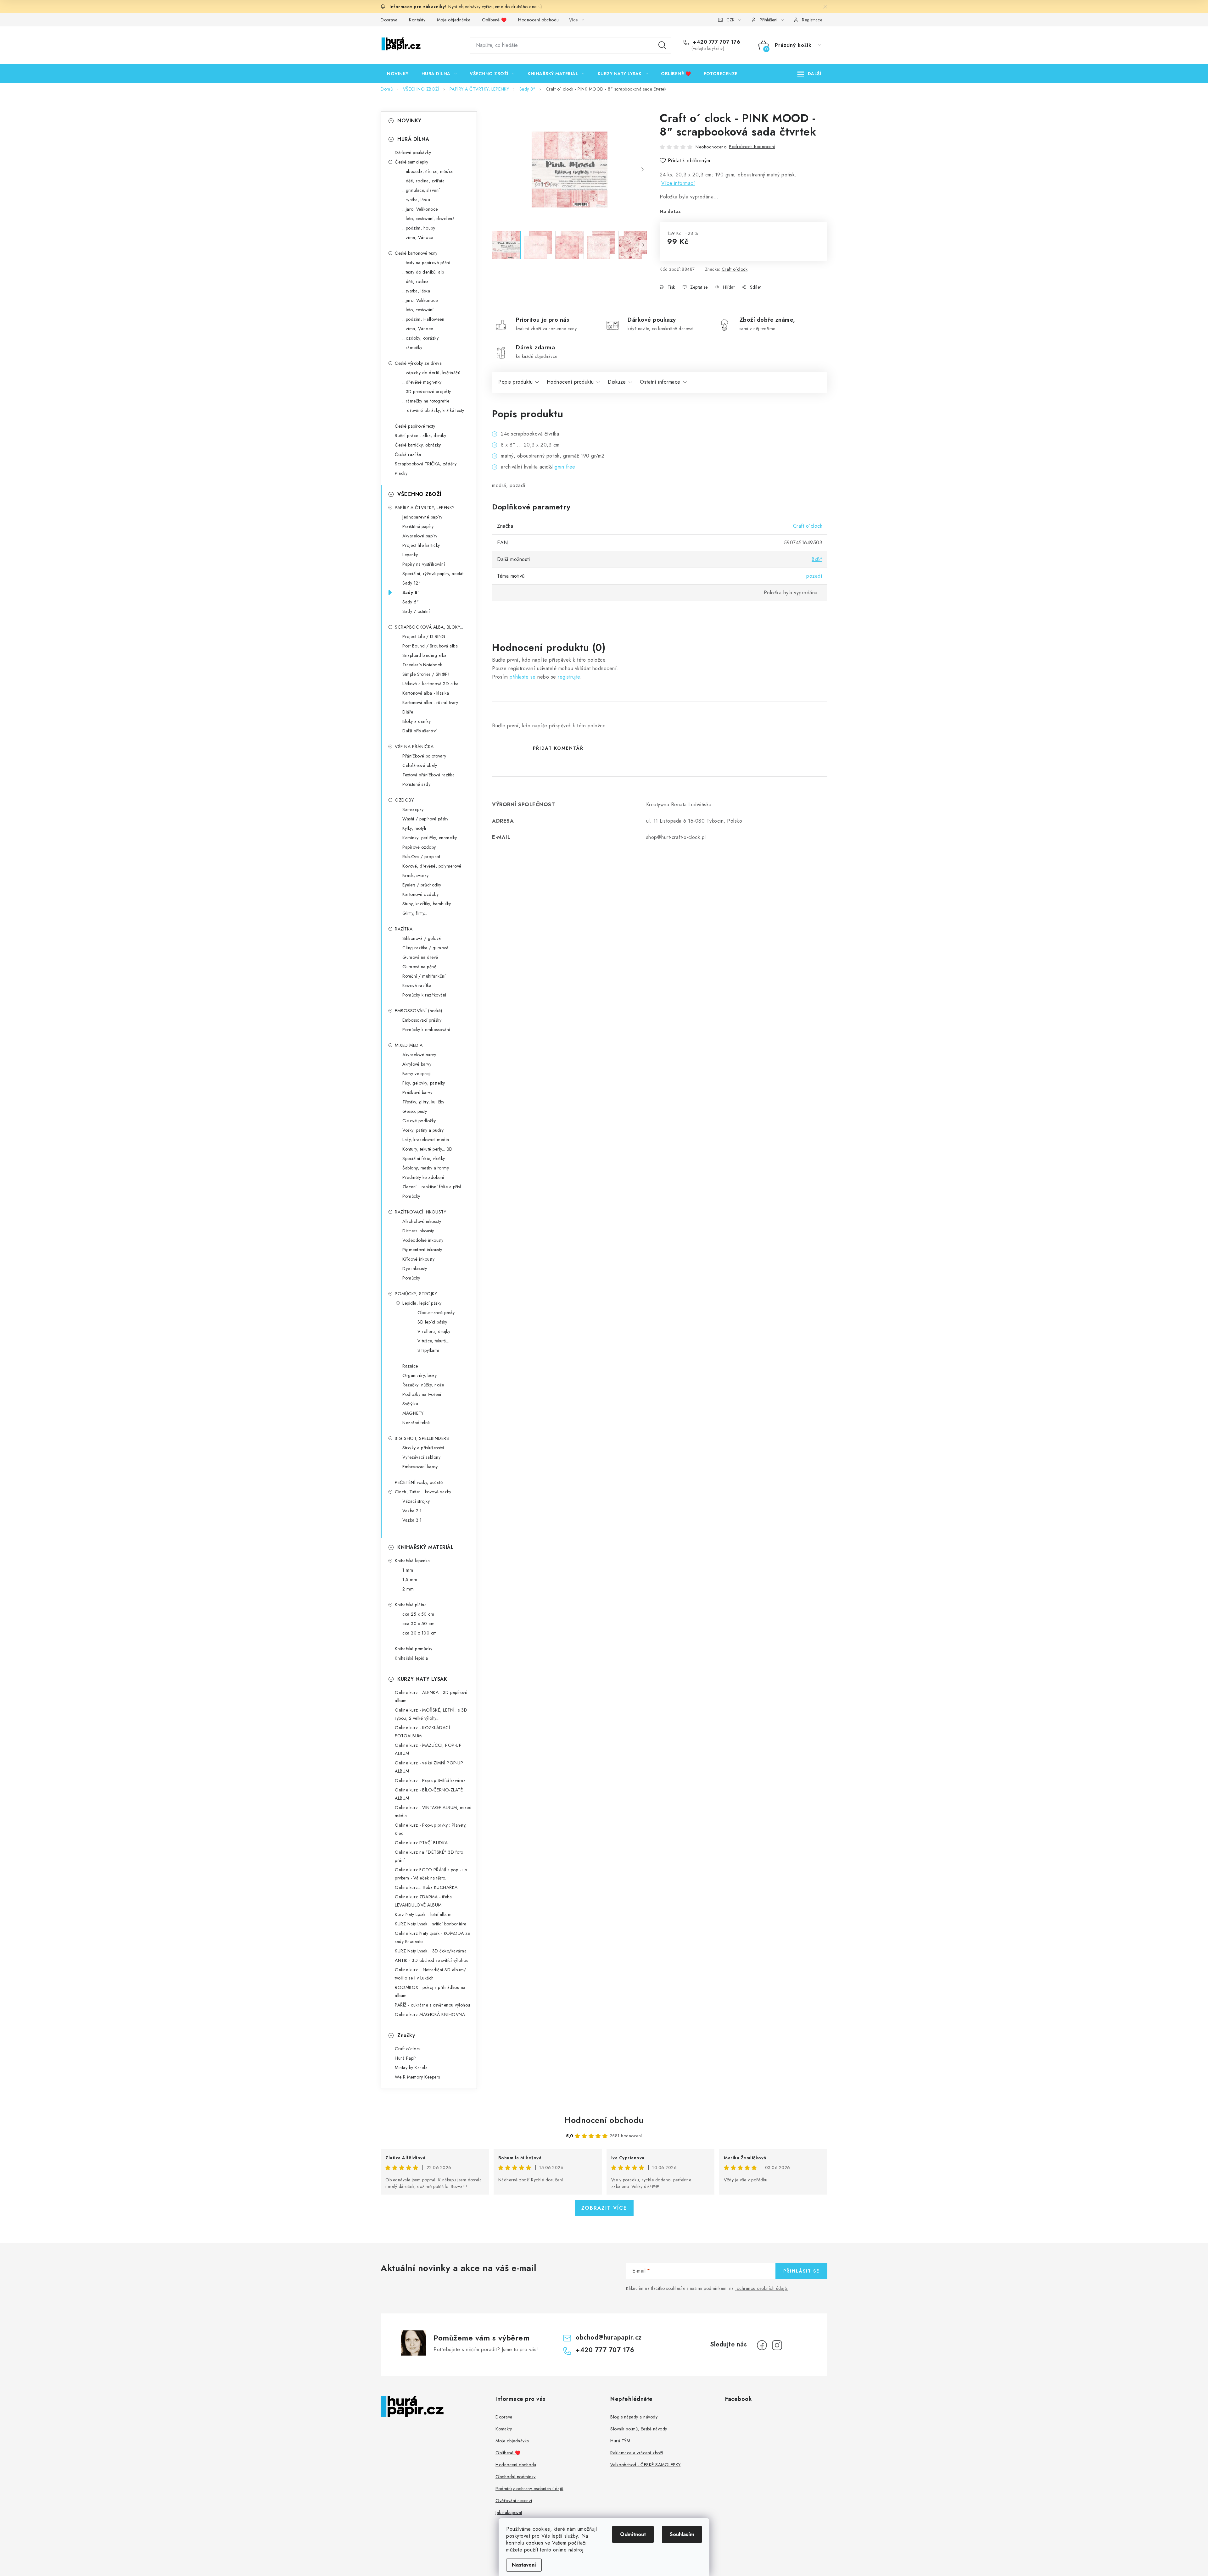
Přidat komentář (558, 748)
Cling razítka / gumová (425, 948)
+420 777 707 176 (716, 42)
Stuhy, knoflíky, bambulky (427, 904)
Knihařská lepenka (412, 1561)
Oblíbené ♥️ (494, 20)
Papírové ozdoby (419, 847)
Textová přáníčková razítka (428, 775)
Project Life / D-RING (424, 636)
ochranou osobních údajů (762, 2288)
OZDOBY (404, 800)
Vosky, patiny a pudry (423, 1130)
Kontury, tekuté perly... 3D (428, 1149)
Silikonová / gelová (422, 938)
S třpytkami (428, 1350)
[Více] (809, 74)
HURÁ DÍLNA (413, 139)
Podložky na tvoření (422, 1394)
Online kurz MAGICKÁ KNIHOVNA (430, 2014)
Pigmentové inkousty (422, 1250)
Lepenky (410, 555)
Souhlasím (682, 2534)
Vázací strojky (416, 1501)
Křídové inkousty (418, 1259)
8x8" (817, 559)
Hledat (662, 45)
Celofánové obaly (420, 765)
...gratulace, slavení (421, 190)
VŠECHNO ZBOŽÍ (419, 494)
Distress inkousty (418, 1231)
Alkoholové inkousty (422, 1221)
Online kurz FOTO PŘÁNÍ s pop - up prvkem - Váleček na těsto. (431, 1874)
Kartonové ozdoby (420, 894)
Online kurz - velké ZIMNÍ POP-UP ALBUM (429, 1767)
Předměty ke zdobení (423, 1177)
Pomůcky (411, 1196)
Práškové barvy (417, 1092)
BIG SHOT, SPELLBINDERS (422, 1438)
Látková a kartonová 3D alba (431, 684)
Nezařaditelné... (418, 1423)
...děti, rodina (416, 281)
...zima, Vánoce (418, 237)
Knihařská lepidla (411, 1658)
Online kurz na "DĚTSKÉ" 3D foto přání (429, 1856)
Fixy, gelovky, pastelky (424, 1083)
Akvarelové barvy (419, 1055)
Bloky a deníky (417, 721)
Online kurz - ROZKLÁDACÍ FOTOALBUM (422, 1732)
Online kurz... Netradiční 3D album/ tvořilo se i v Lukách (431, 1974)
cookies (541, 2529)
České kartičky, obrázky (418, 445)
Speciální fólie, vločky (424, 1158)
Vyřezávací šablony (421, 1457)
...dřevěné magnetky (422, 382)
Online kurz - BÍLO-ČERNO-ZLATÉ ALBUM (429, 1794)
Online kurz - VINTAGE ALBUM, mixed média (433, 1812)
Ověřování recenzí (514, 2501)
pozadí (814, 576)
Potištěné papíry (418, 526)
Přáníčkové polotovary (424, 756)
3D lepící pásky (432, 1322)
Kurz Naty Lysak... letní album (423, 1914)
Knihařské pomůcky (414, 1649)
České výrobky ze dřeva (418, 363)
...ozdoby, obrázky (420, 338)
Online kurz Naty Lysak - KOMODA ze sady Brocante (432, 1937)
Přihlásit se (801, 2271)
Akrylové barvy (417, 1064)
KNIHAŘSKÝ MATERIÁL (425, 1547)
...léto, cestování (418, 310)
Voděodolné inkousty (423, 1240)
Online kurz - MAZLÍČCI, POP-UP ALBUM (428, 1749)
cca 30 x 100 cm (420, 1633)
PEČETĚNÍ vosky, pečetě (419, 1482)
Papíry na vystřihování (424, 564)
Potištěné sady (416, 784)
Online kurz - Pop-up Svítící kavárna (430, 1780)
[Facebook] (762, 2345)
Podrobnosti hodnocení (752, 147)
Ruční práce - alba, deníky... (422, 436)
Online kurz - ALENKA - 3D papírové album (431, 1696)
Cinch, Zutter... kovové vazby (423, 1492)
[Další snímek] (642, 169)
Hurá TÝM (620, 2441)
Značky (406, 2035)
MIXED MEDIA (409, 1045)
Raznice (410, 1366)
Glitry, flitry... (415, 913)
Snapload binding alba (425, 655)
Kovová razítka (417, 985)
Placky (401, 473)
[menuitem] (398, 74)
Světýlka (410, 1404)
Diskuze (617, 382)
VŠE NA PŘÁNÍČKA (414, 747)
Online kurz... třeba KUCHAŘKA (426, 1887)
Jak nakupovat (509, 2512)
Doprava (389, 20)
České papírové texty (415, 426)
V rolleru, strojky (434, 1331)
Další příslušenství (420, 731)
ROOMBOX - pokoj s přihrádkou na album (430, 1991)
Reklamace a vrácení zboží (637, 2453)
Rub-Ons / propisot (421, 857)
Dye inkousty (415, 1269)
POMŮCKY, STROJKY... (417, 1294)
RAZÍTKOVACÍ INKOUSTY (420, 1212)
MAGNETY (413, 1413)
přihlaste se (523, 677)
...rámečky (412, 347)
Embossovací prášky (422, 1020)
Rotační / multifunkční (424, 976)
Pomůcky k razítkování (424, 995)
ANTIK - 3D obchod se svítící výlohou (432, 1960)
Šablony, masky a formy (426, 1168)
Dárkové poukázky (413, 153)
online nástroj (568, 2550)
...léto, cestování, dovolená (428, 219)
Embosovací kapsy (420, 1467)
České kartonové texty (416, 253)
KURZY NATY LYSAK (422, 1679)
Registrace (812, 20)
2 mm (408, 1589)
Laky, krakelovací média (426, 1140)
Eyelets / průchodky (422, 885)
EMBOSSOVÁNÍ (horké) (419, 1011)
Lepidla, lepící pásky (422, 1303)
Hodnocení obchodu (539, 20)
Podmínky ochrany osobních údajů (529, 2489)
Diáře (408, 712)
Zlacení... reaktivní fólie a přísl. (432, 1187)
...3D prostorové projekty (427, 391)
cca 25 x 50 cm (418, 1614)
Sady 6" (411, 602)
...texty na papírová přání (426, 263)
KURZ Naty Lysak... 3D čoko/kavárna (431, 1951)
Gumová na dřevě (420, 957)
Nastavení (524, 2565)
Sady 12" (411, 583)
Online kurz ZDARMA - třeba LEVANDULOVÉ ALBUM (423, 1901)
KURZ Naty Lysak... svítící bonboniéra (431, 1924)
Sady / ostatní (416, 611)
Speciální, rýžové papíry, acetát (433, 574)
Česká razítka (408, 454)
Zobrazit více (604, 2208)
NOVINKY (409, 121)
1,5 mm (410, 1579)
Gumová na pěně (419, 967)
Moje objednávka (454, 20)
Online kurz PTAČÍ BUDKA (421, 1843)
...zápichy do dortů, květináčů (431, 373)
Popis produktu (515, 382)
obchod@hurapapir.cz (609, 2337)
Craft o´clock (735, 269)
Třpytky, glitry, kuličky (423, 1102)
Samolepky (413, 809)
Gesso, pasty (415, 1111)
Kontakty (417, 20)
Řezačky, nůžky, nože (423, 1385)
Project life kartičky (421, 545)
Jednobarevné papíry (422, 517)
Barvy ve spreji (417, 1074)
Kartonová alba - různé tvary (430, 702)
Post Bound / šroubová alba (430, 646)
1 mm (408, 1570)
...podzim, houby (419, 228)
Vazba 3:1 (412, 1520)
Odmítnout (633, 2534)
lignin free (564, 467)
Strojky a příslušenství (423, 1448)
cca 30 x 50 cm (418, 1624)
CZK (730, 20)
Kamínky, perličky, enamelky (430, 838)
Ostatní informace (660, 382)
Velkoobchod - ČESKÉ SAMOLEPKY (646, 2465)
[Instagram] (777, 2345)
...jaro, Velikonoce (420, 209)
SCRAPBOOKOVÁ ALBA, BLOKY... (429, 627)
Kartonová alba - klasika (426, 693)
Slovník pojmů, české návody (639, 2429)
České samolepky (412, 162)
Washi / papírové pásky (425, 819)
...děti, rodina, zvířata (423, 181)
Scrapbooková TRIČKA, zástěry (426, 464)
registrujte (569, 677)
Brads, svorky (416, 875)
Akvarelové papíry (420, 536)
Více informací (678, 183)
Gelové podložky (419, 1121)
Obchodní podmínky (516, 2477)
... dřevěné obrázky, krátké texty (433, 410)
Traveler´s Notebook (422, 665)
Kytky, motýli (414, 828)
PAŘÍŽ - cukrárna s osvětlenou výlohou (433, 2005)
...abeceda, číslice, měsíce (428, 171)
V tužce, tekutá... (433, 1341)
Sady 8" (411, 592)
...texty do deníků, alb (423, 272)
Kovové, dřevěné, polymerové (432, 866)
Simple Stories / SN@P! (426, 674)
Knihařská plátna (411, 1605)
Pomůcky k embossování (426, 1030)
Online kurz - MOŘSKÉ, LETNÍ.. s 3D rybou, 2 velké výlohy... (431, 1714)
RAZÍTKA (404, 929)
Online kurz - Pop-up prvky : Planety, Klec (431, 1829)
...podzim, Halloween (423, 319)
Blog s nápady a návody (634, 2417)
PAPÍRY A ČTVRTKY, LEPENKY (425, 508)
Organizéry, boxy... (421, 1375)
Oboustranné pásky (436, 1313)
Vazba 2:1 (412, 1511)
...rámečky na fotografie (426, 401)
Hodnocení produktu (570, 382)
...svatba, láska (416, 200)
